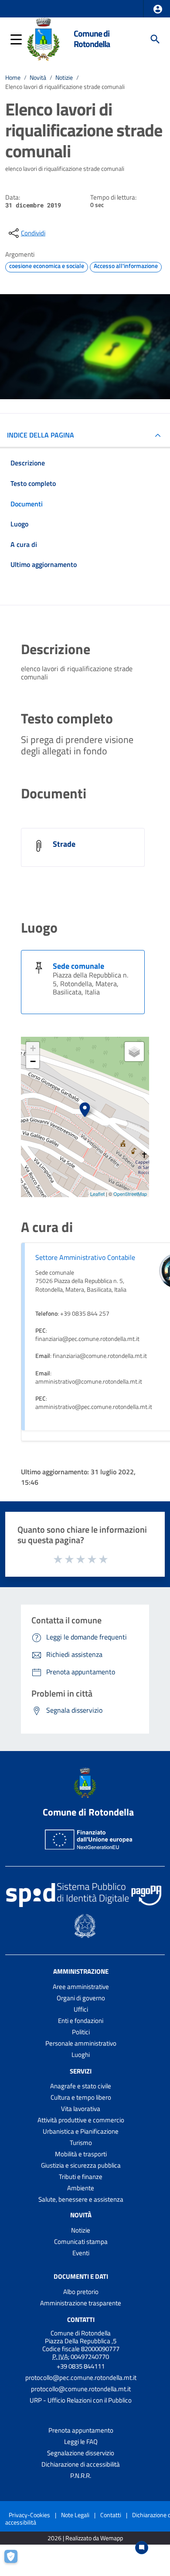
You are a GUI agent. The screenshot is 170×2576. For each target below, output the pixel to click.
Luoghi (81, 2055)
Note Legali (75, 2515)
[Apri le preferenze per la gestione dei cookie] (15, 2561)
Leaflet (97, 1194)
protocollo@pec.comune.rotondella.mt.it (81, 2377)
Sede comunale (78, 966)
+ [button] (33, 1048)
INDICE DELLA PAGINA (41, 435)
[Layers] (134, 1052)
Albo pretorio (81, 2292)
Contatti (81, 2320)
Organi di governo (81, 1998)
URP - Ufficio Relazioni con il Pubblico (81, 2400)
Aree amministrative (81, 1987)
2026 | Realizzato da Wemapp (85, 2538)
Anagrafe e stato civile (81, 2086)
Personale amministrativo (81, 2043)
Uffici (81, 2009)
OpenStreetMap (130, 1194)
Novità (38, 78)
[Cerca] (155, 39)
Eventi (81, 2253)
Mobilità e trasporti (81, 2154)
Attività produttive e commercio (81, 2120)
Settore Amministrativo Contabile (85, 1257)
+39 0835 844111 (81, 2366)
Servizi (81, 2071)
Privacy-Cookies (29, 2515)
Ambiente (81, 2188)
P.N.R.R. (81, 2476)
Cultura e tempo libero (81, 2097)
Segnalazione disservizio (81, 2453)
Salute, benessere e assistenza (81, 2199)
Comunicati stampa (81, 2242)
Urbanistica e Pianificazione (81, 2131)
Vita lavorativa (81, 2109)
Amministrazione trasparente (81, 2303)
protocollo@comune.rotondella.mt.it (81, 2389)
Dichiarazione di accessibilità (81, 2464)
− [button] (33, 1061)
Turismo (81, 2143)
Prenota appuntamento (81, 2430)
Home (13, 78)
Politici (81, 2032)
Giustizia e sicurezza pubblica (81, 2165)
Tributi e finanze (81, 2177)
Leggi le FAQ (81, 2442)
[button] (158, 9)
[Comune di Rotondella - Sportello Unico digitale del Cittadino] (43, 38)
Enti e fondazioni (81, 2021)
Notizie (64, 78)
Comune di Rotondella (92, 39)
